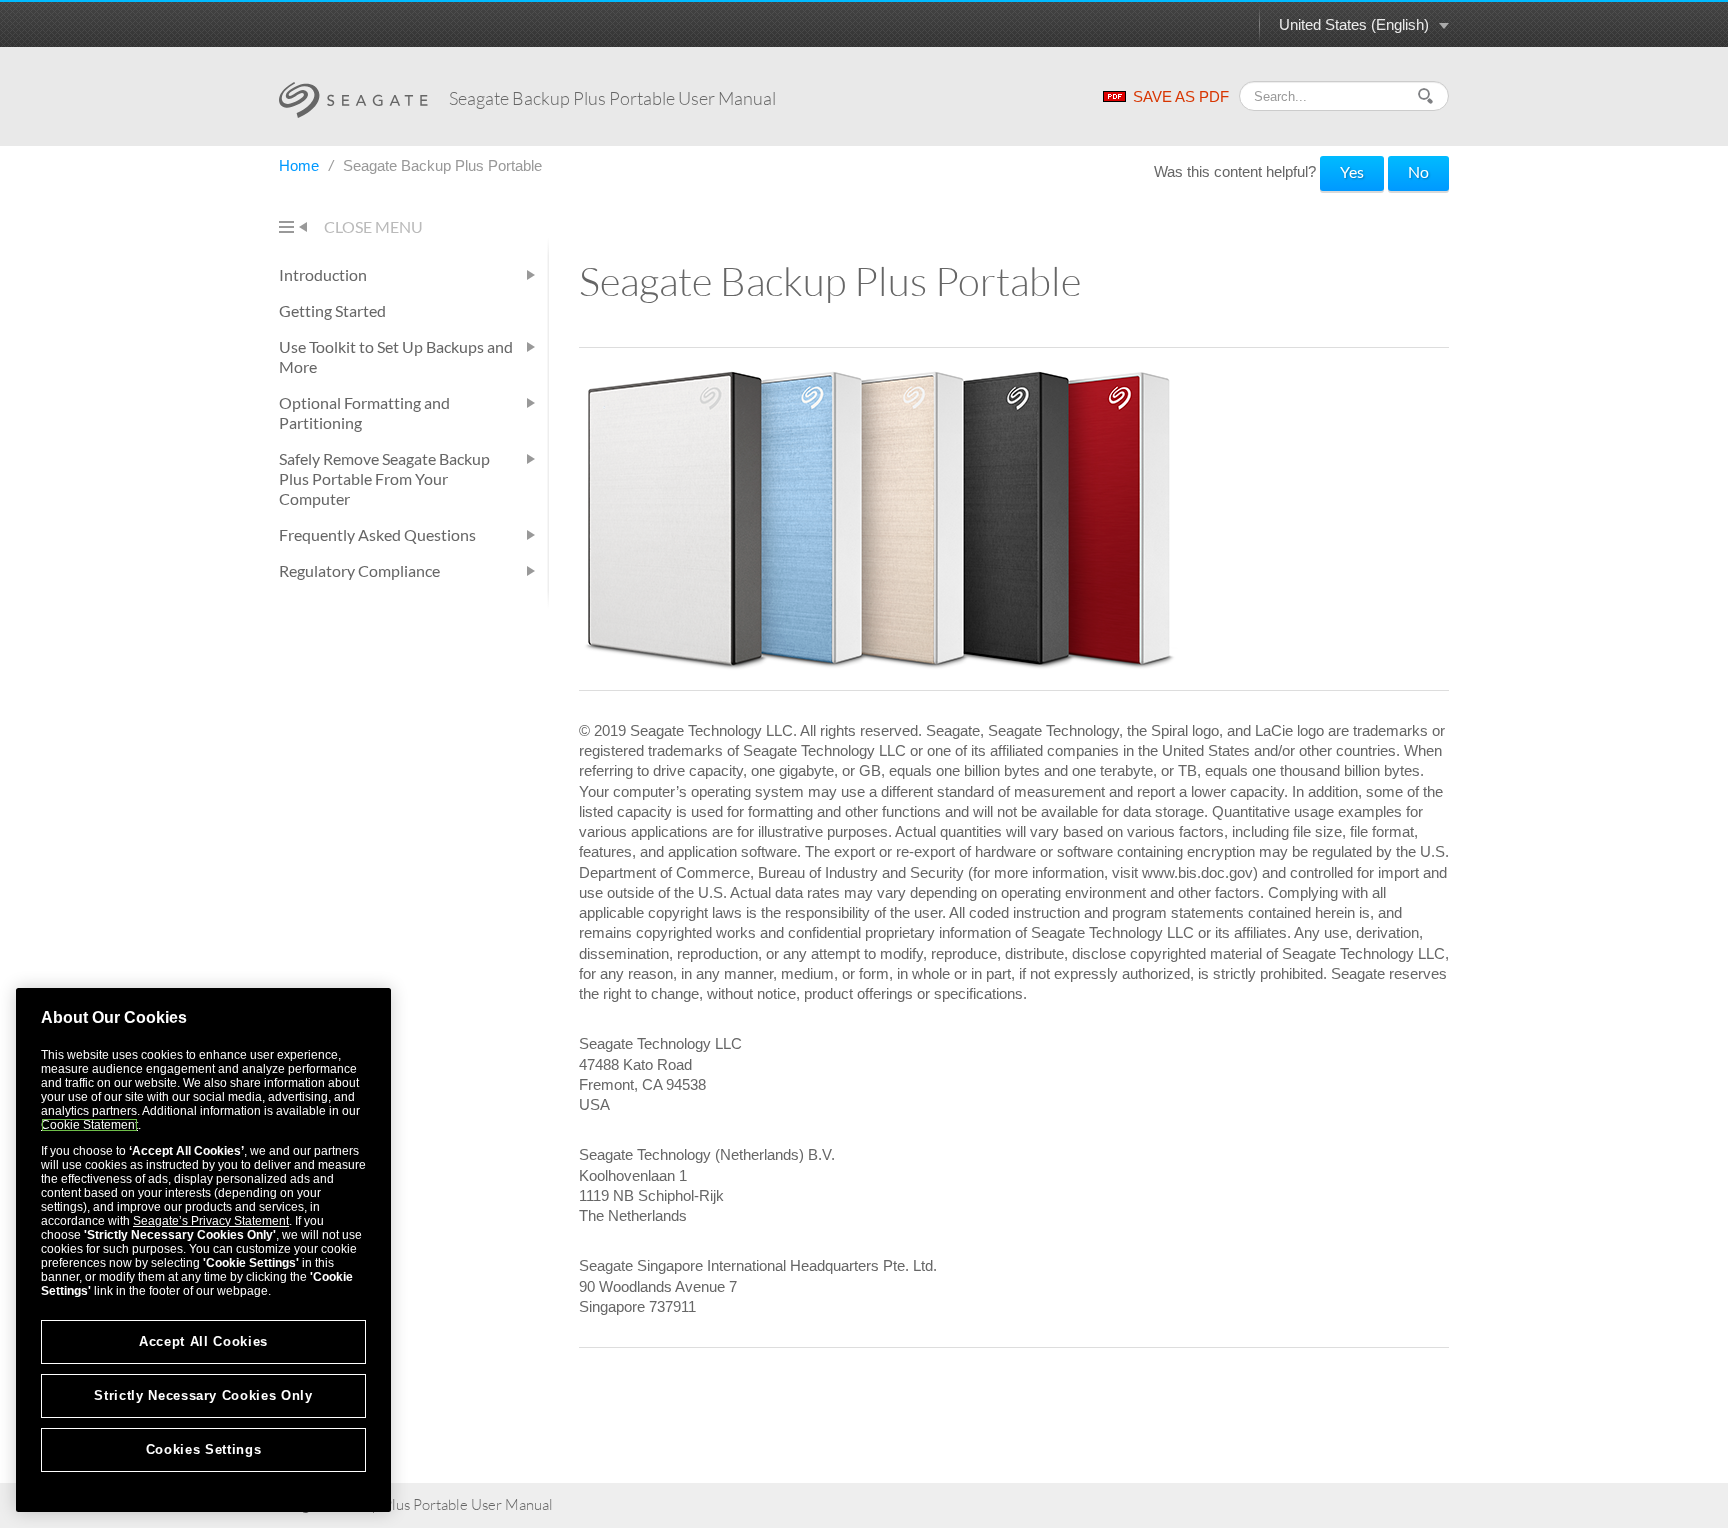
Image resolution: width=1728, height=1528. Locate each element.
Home (301, 165)
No (1418, 171)
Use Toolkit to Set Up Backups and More (396, 356)
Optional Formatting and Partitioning (364, 412)
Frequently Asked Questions (377, 534)
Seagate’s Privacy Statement (211, 1221)
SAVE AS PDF (1181, 96)
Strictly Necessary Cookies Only (203, 1395)
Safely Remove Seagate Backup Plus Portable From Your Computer (384, 478)
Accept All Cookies (203, 1341)
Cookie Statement (89, 1125)
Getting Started (332, 310)
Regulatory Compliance (359, 570)
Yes (1352, 171)
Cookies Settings (204, 1449)
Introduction (323, 274)
